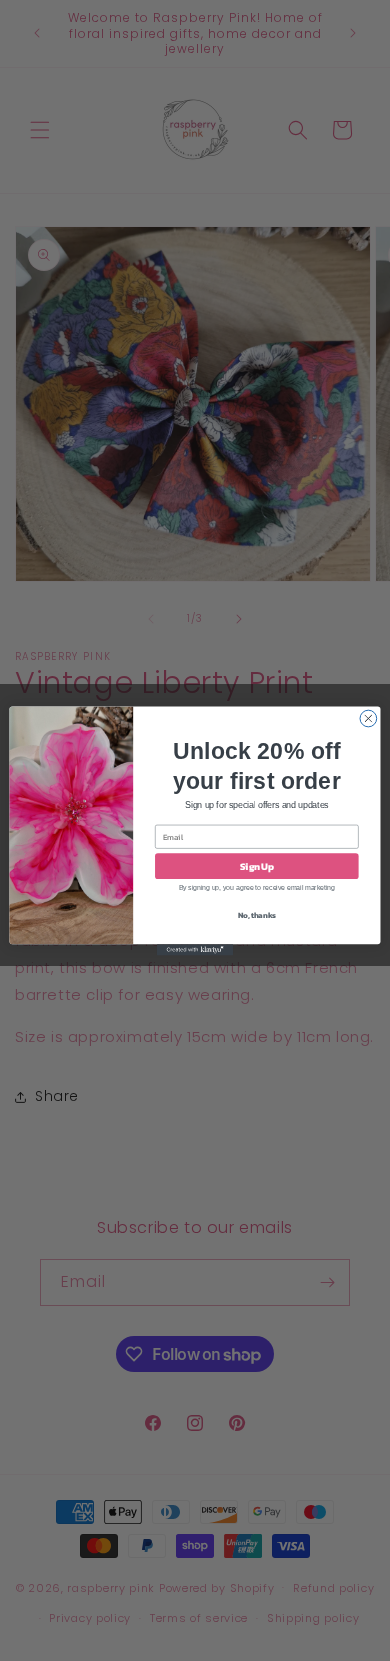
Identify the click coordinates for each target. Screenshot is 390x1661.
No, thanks (257, 913)
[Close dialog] (368, 718)
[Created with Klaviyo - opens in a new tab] (195, 949)
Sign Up (257, 866)
